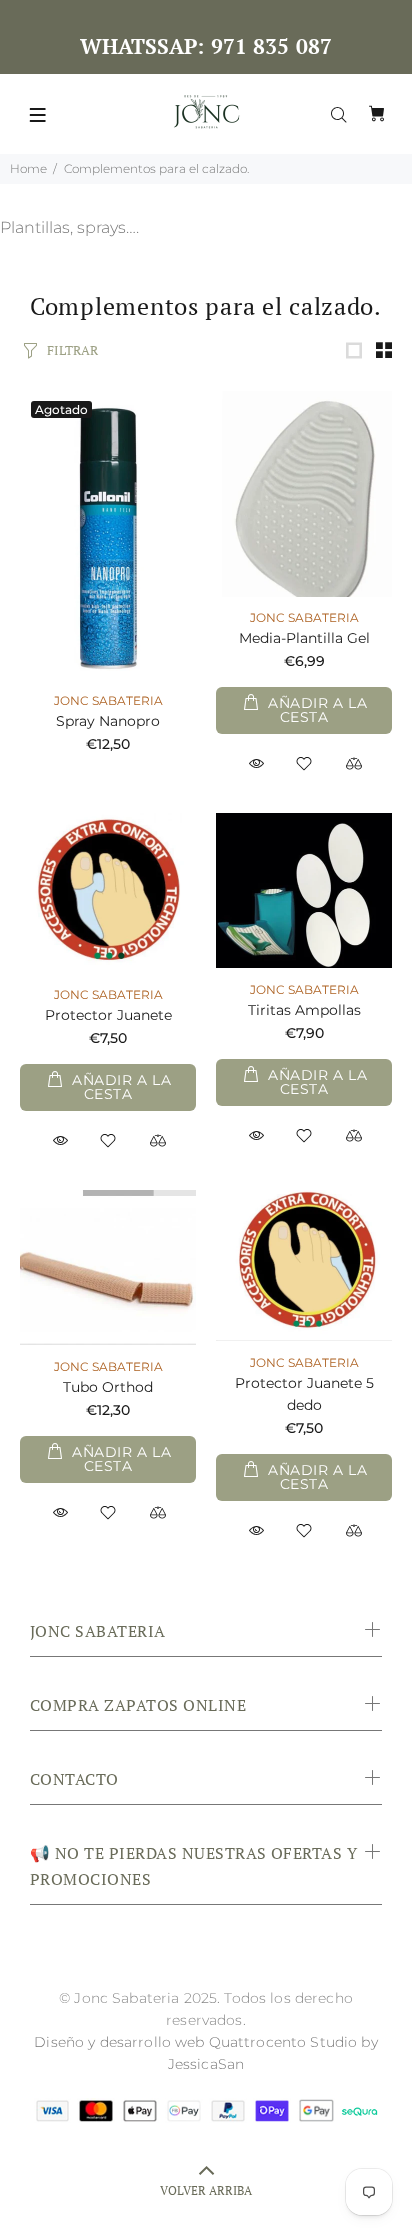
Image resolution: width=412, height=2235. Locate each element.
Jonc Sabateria (108, 700)
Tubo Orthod (108, 1387)
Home (28, 168)
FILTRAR (72, 350)
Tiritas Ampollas (304, 1010)
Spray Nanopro (108, 721)
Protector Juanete (108, 1015)
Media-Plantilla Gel (304, 638)
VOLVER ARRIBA (206, 2190)
